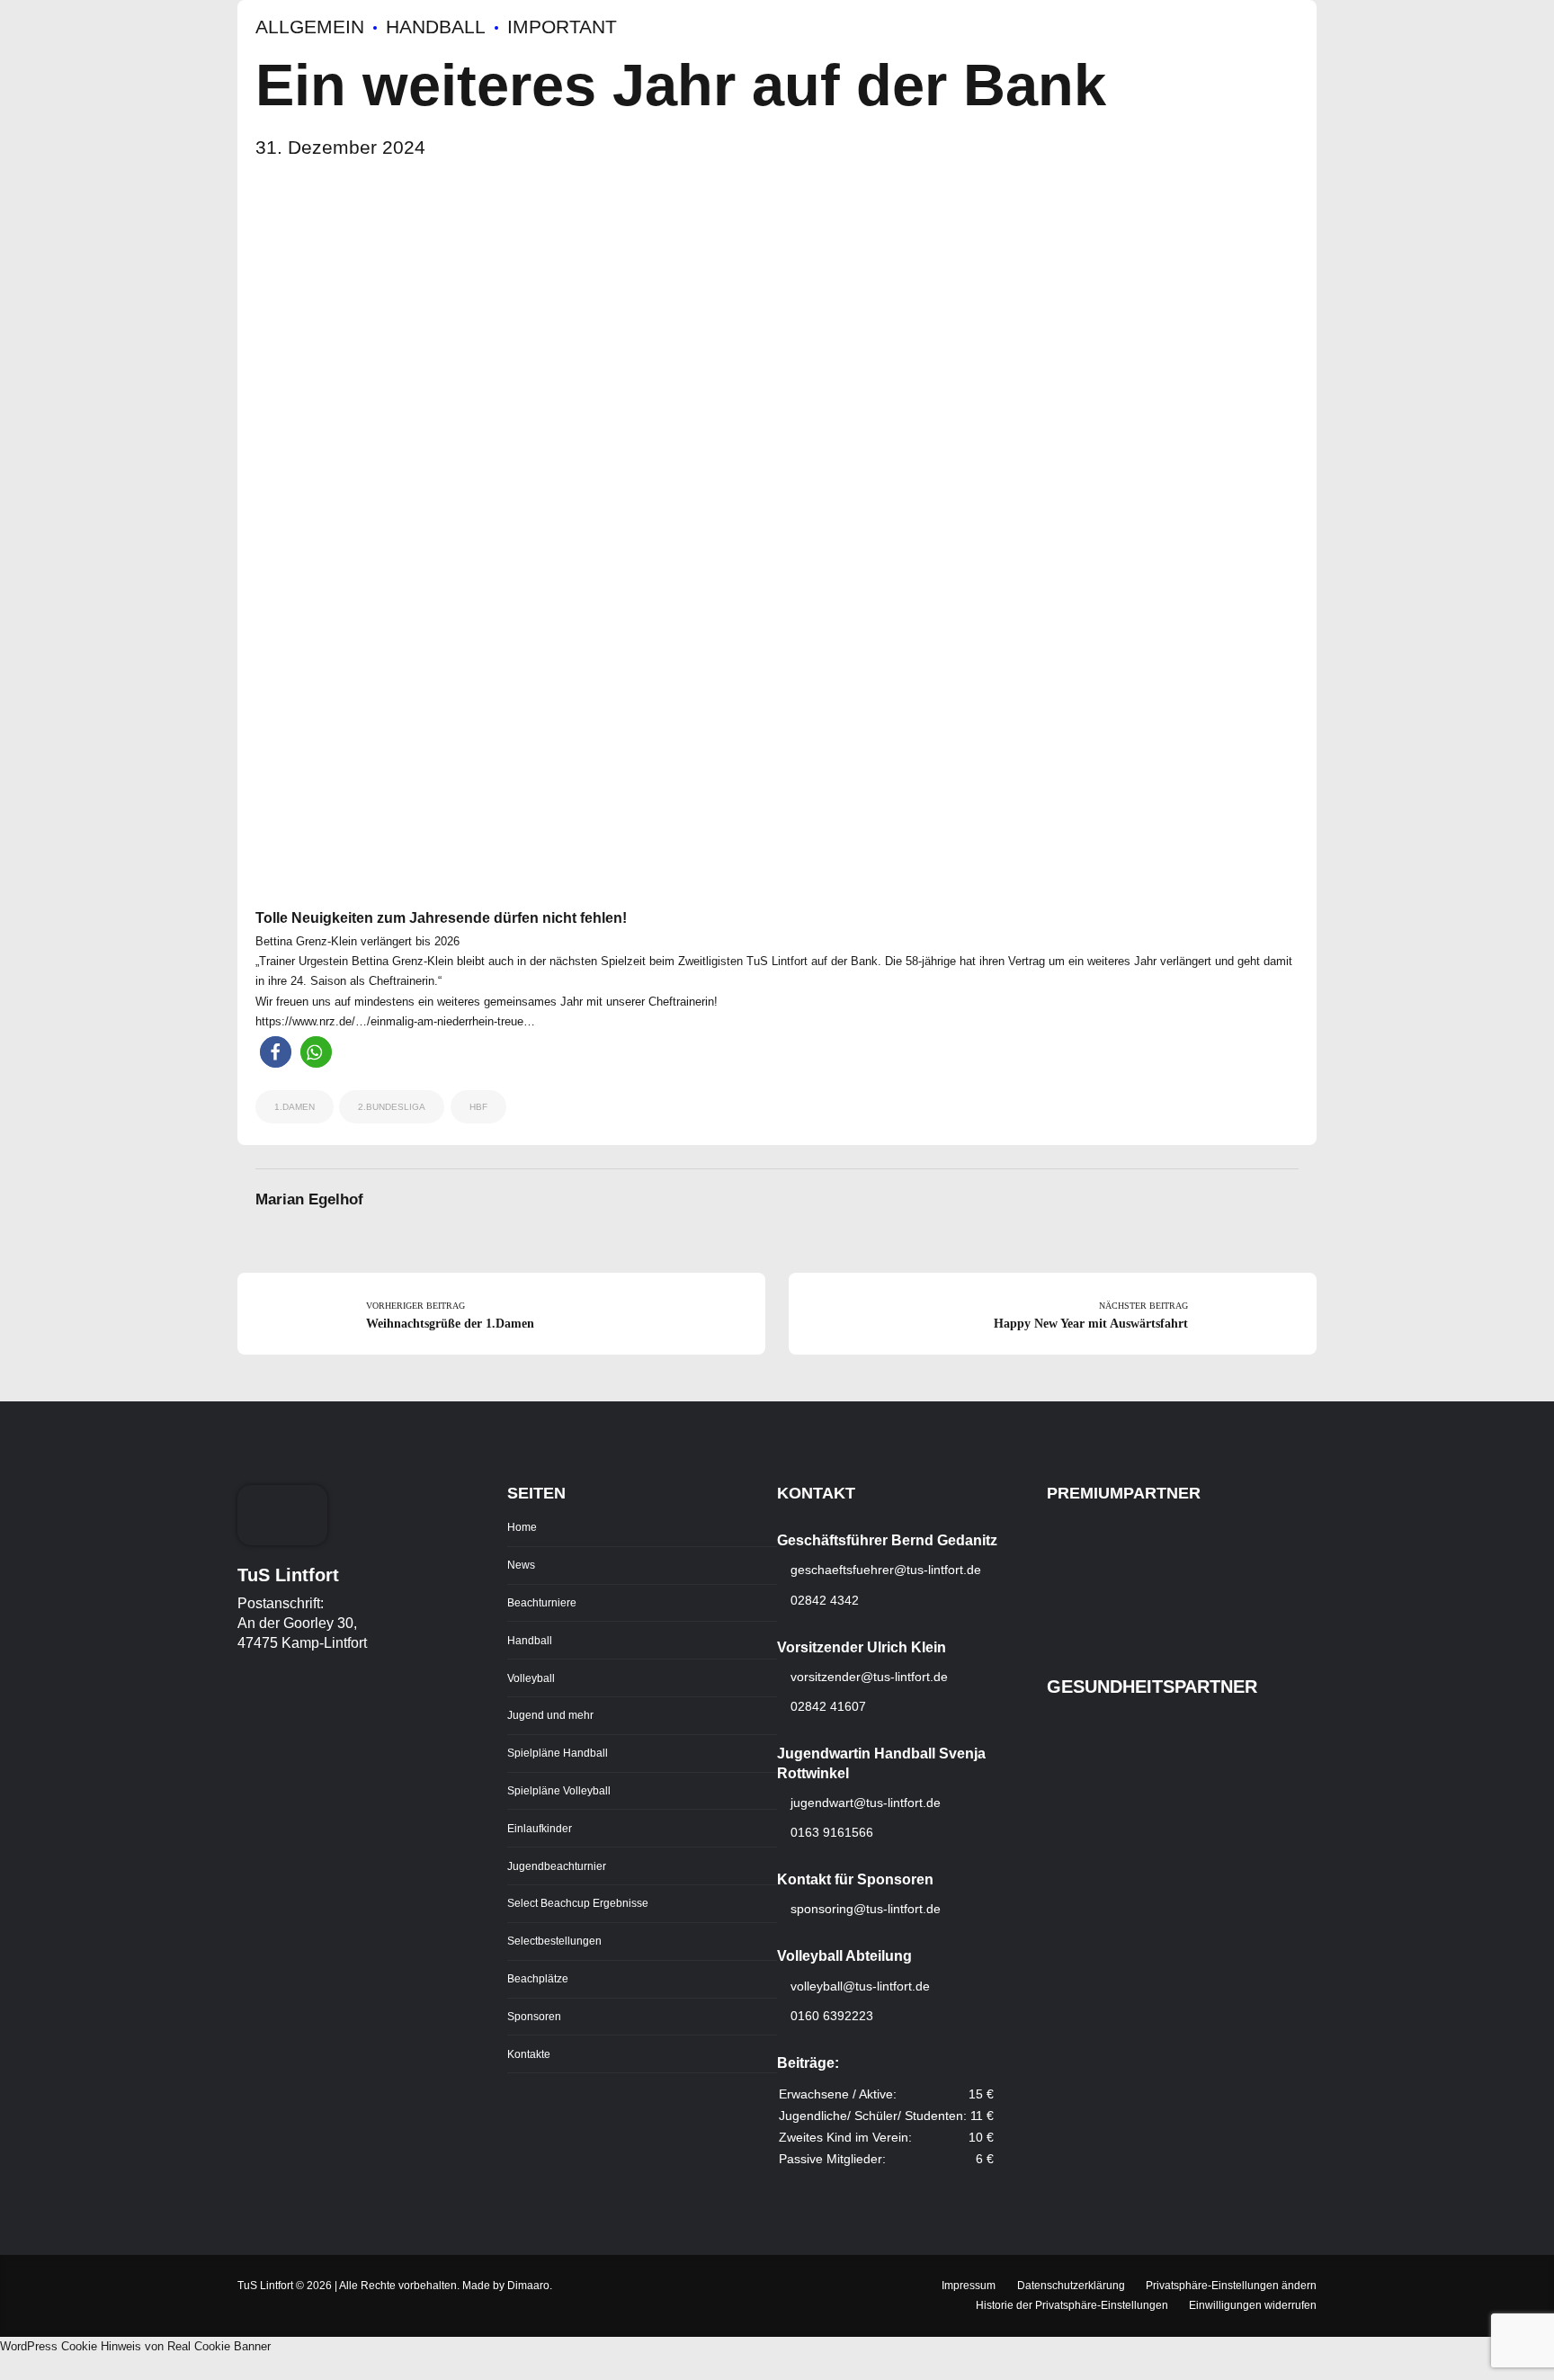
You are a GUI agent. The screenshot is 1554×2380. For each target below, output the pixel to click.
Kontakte (529, 2054)
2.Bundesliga (392, 1107)
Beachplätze (538, 1978)
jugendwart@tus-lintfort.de (866, 1803)
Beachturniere (542, 1602)
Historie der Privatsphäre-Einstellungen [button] (1072, 2305)
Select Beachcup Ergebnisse (578, 1903)
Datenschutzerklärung (1071, 2285)
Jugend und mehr (550, 1715)
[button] (276, 1052)
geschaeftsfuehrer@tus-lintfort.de (884, 1570)
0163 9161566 (830, 1832)
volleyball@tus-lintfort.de (860, 1986)
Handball (436, 27)
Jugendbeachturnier (557, 1866)
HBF (478, 1107)
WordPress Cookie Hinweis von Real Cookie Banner (135, 2346)
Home (522, 1527)
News (521, 1565)
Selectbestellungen (554, 1941)
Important (562, 27)
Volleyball (531, 1678)
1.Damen (295, 1107)
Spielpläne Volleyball (559, 1790)
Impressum (969, 2285)
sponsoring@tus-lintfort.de (866, 1909)
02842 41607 (826, 1706)
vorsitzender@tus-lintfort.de (867, 1677)
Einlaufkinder (540, 1828)
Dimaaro (528, 2285)
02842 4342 (823, 1600)
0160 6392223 (830, 2016)
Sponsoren (534, 2016)
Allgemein (310, 27)
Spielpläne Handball (558, 1753)
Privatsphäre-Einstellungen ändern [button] (1231, 2285)
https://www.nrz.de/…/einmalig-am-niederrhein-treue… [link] (395, 1021)
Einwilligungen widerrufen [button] (1253, 2305)
